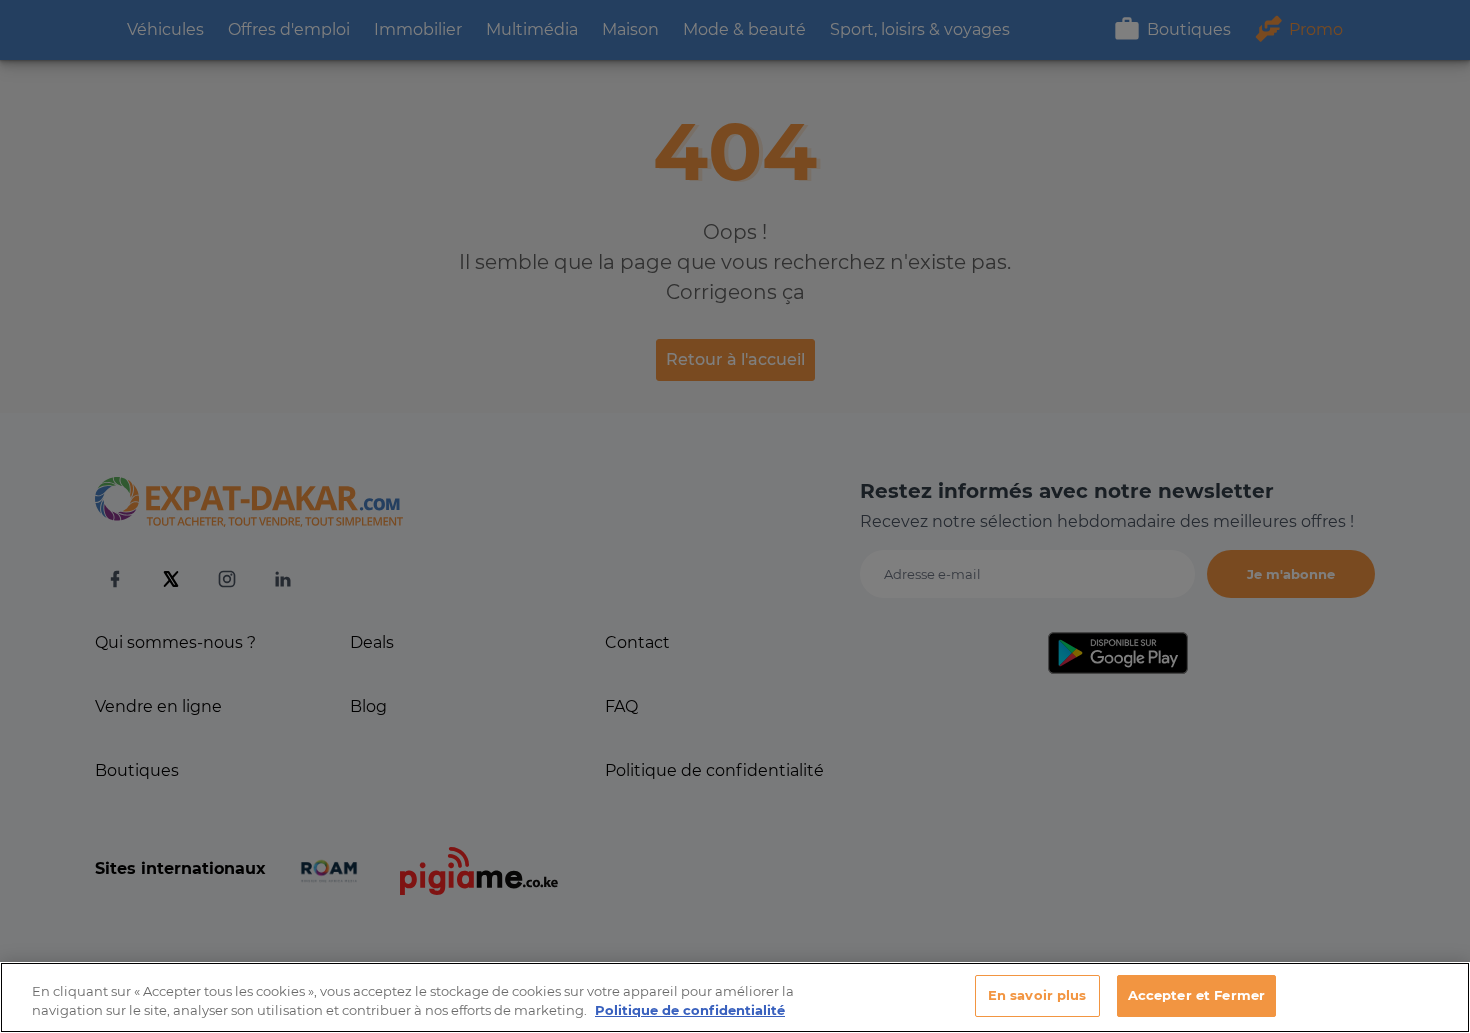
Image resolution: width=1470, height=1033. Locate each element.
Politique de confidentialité (690, 1011)
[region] (735, 997)
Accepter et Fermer (1196, 995)
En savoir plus (1037, 995)
